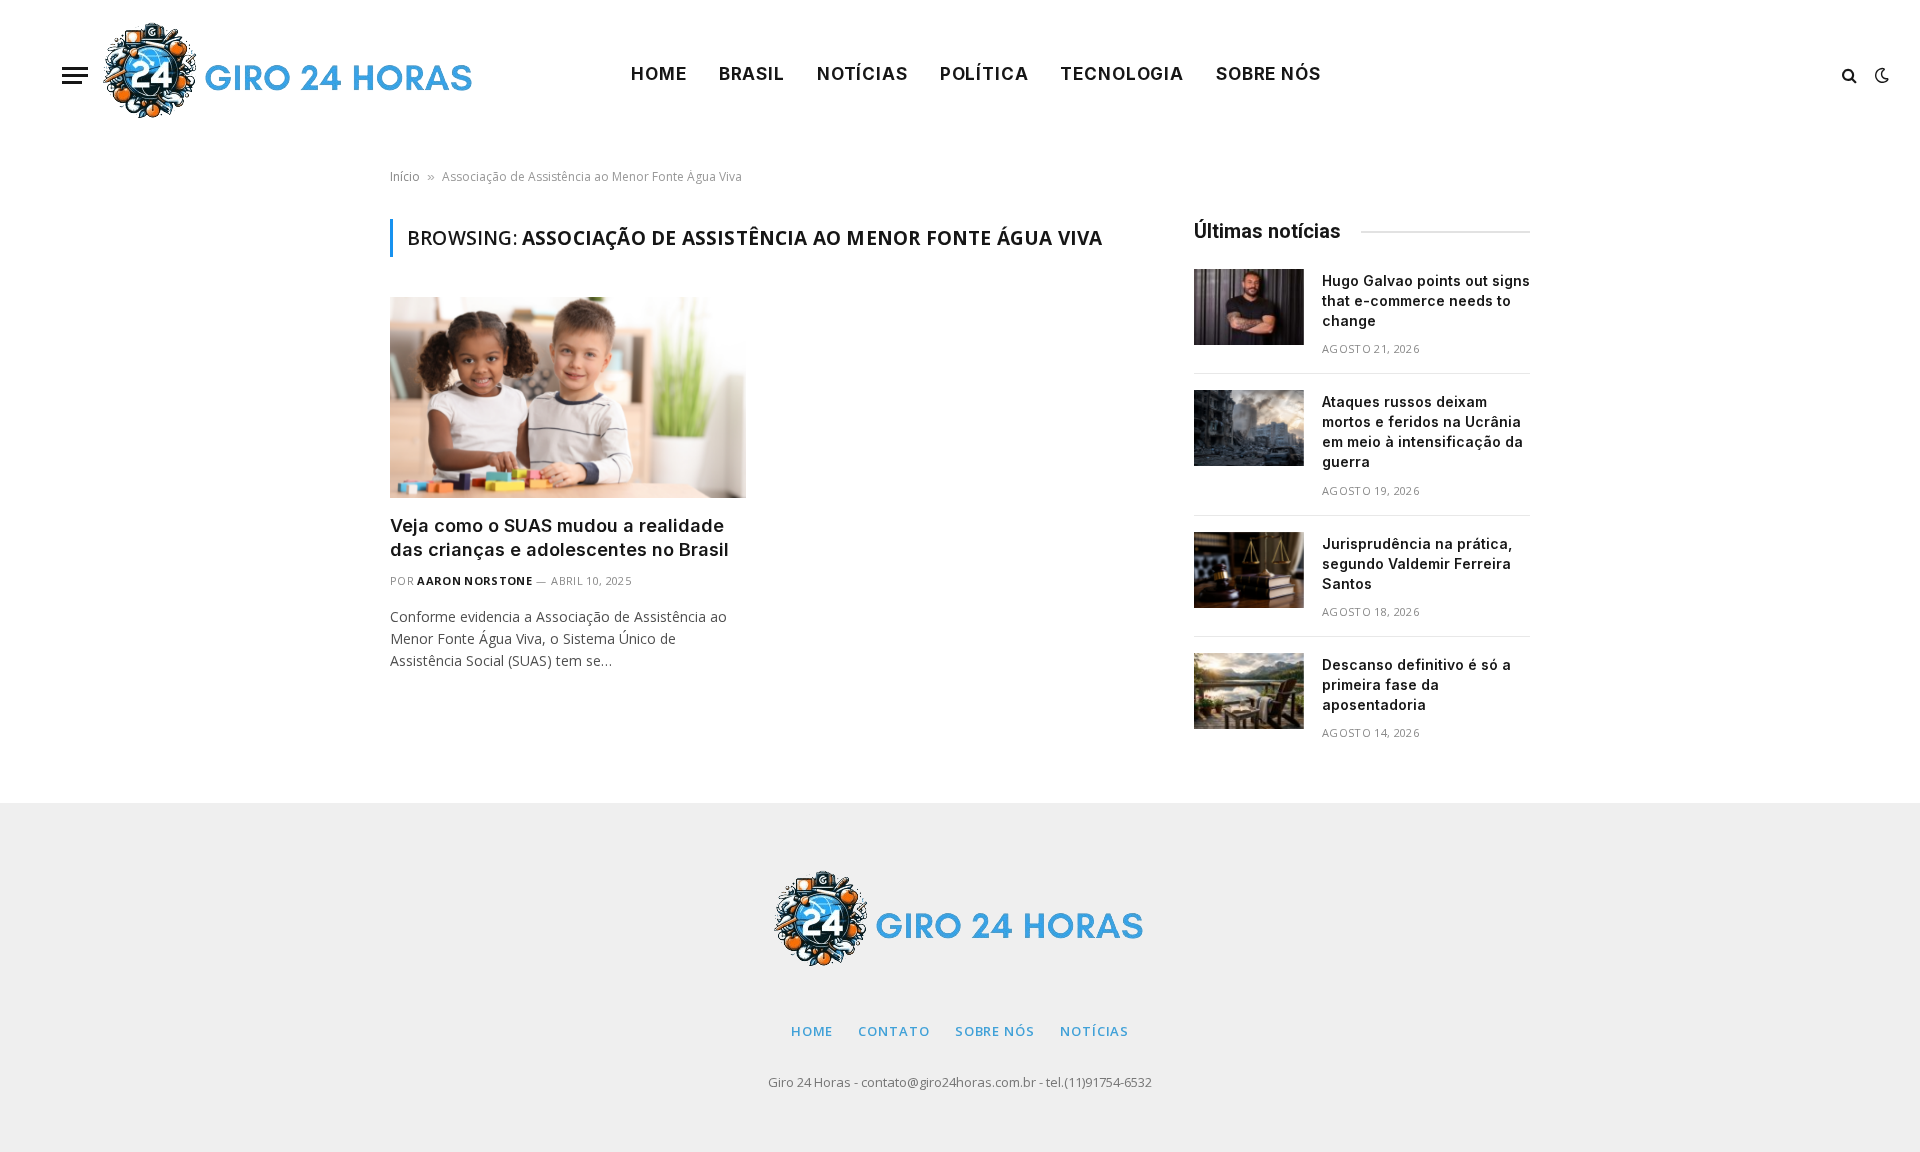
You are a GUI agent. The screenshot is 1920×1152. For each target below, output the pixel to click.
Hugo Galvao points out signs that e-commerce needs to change (1426, 300)
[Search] (1849, 75)
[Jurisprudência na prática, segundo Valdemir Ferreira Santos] (1249, 570)
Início (405, 176)
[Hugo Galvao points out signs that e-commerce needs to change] (1249, 307)
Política (984, 74)
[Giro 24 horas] (289, 75)
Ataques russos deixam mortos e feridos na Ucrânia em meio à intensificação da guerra (1422, 431)
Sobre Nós (1268, 74)
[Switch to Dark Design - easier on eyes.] (1880, 75)
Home (658, 74)
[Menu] (75, 75)
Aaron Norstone (474, 580)
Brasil (752, 74)
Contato (893, 1031)
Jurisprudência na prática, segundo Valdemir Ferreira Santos (1417, 563)
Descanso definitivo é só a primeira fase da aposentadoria (1416, 684)
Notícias (862, 74)
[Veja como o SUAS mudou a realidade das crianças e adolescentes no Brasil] (568, 397)
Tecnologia (1122, 74)
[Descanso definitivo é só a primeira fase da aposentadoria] (1249, 691)
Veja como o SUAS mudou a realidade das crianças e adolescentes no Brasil (559, 537)
